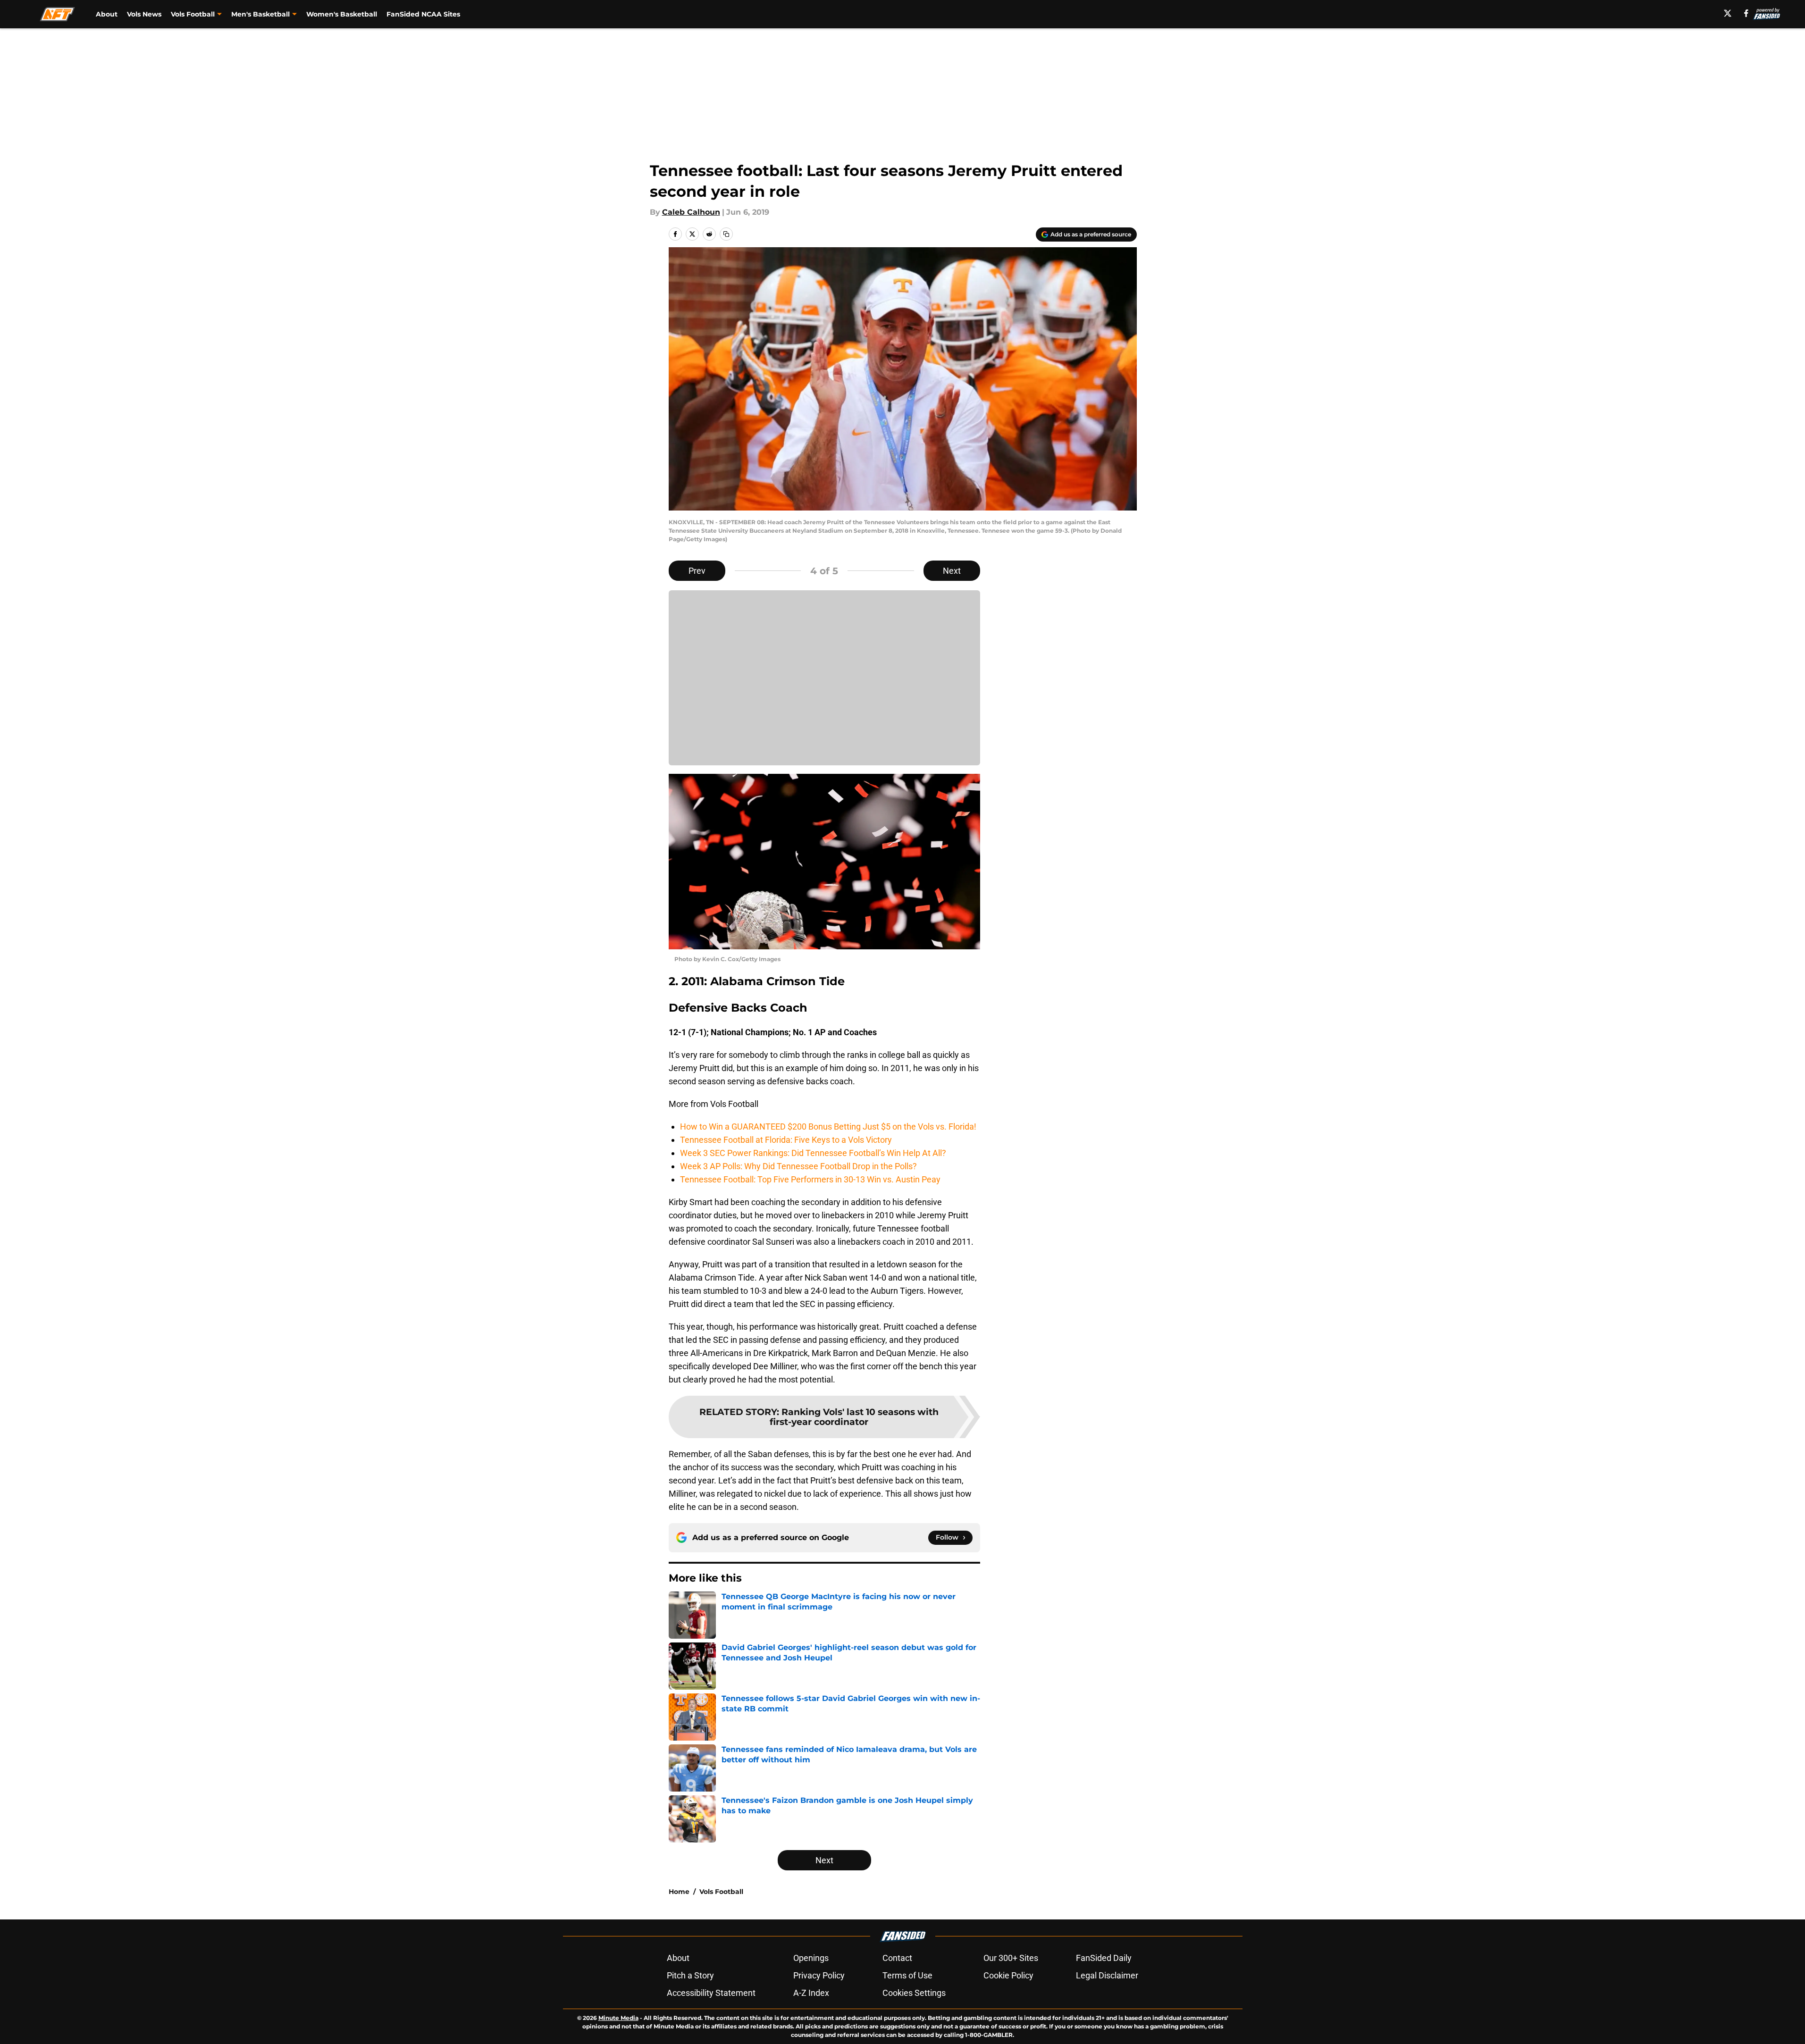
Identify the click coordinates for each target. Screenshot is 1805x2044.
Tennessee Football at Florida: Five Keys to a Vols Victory (786, 1140)
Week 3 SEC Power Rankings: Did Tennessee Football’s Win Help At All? (813, 1153)
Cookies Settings (914, 1993)
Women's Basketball (342, 14)
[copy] (726, 234)
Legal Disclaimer (1107, 1975)
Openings (811, 1958)
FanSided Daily (1104, 1958)
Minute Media (618, 2018)
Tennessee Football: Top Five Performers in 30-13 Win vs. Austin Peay (810, 1179)
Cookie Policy (1008, 1975)
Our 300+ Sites (1011, 1958)
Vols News (144, 14)
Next (952, 571)
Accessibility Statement (711, 1993)
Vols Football (721, 1892)
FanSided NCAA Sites (423, 14)
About (107, 14)
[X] (1728, 13)
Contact (897, 1958)
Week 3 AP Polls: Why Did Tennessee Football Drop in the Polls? (798, 1166)
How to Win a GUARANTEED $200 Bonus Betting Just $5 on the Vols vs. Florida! (828, 1127)
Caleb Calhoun (691, 212)
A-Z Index (811, 1993)
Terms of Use (907, 1975)
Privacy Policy (819, 1975)
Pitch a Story (690, 1975)
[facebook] (1746, 13)
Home (679, 1892)
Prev (697, 571)
